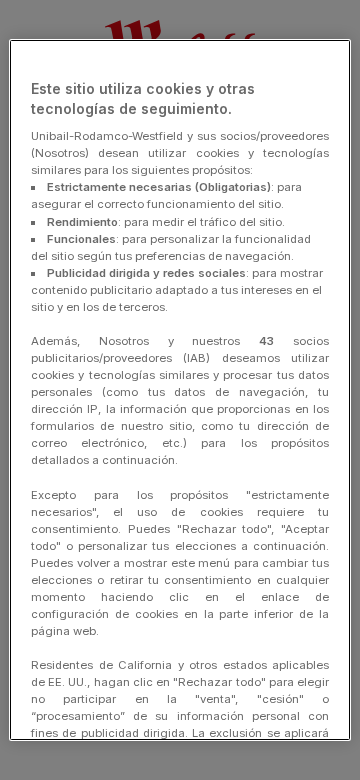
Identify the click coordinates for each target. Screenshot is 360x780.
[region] (180, 390)
